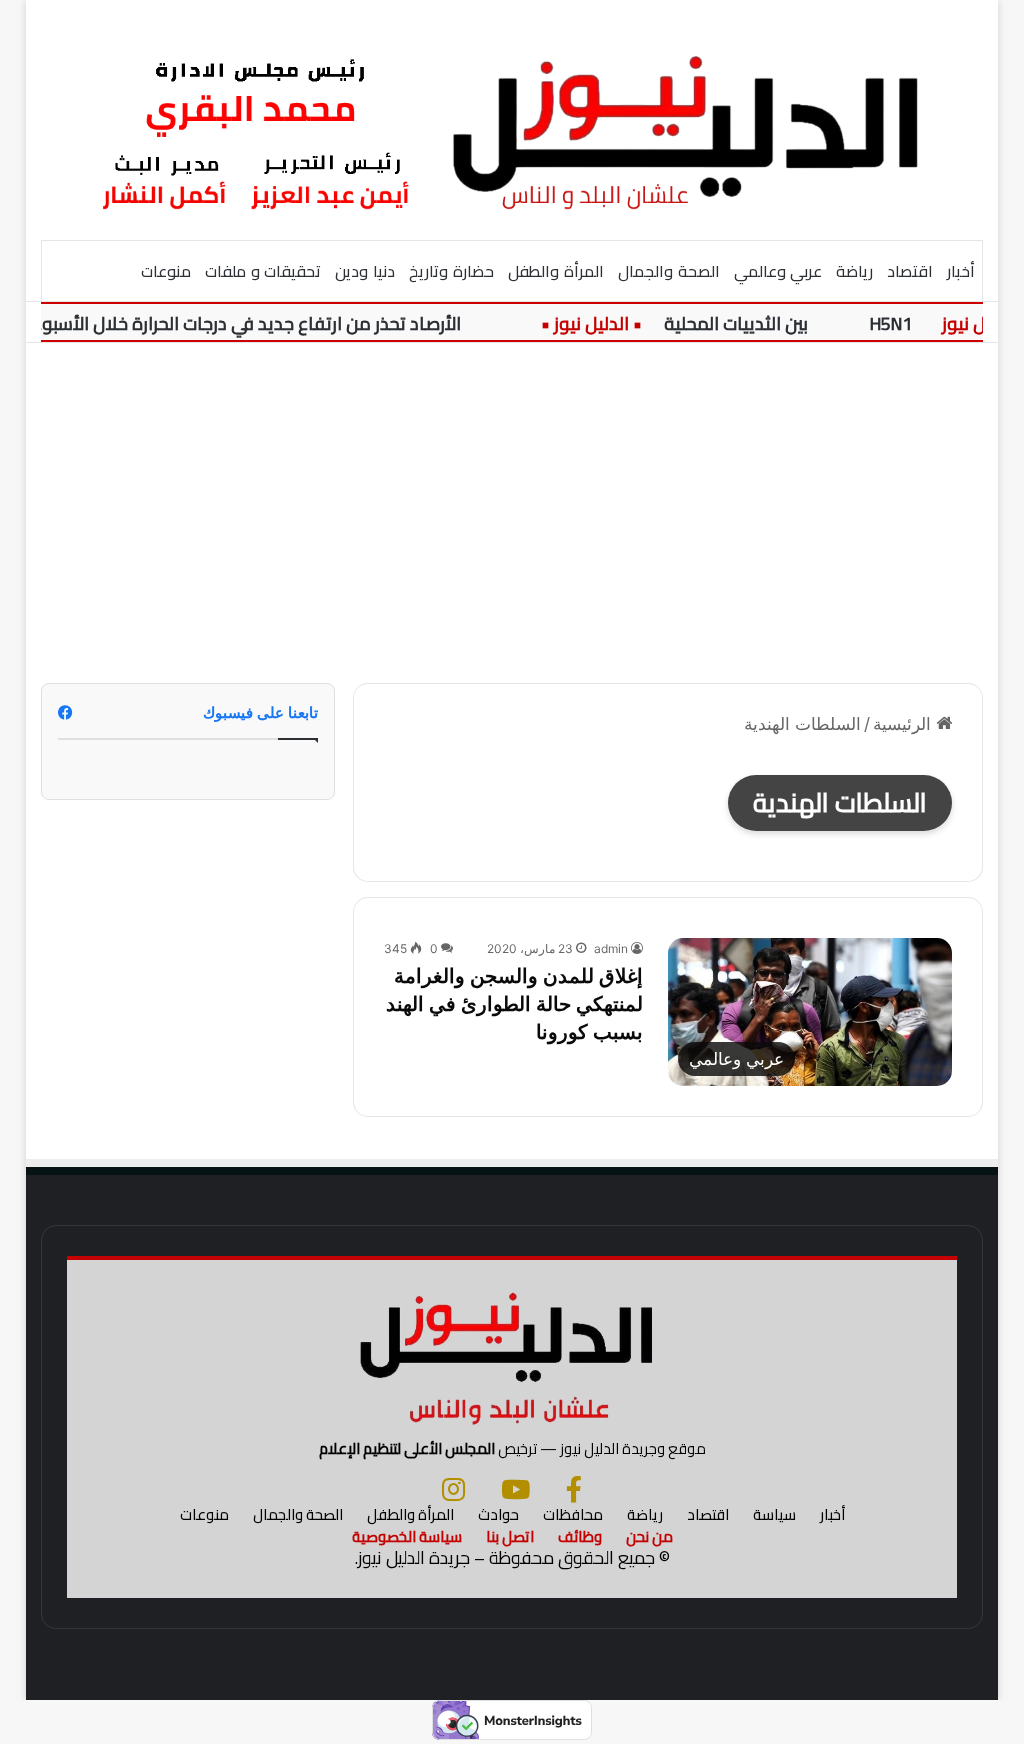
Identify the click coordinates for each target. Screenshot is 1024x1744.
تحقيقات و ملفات (263, 271)
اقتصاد (910, 271)
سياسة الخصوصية (407, 1536)
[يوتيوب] (515, 1489)
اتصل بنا (510, 1536)
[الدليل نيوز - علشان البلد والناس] (512, 119)
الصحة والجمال (669, 271)
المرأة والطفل (556, 271)
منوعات (166, 271)
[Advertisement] (511, 513)
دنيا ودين (365, 271)
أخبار (961, 271)
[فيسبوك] (574, 1489)
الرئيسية (904, 724)
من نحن (649, 1536)
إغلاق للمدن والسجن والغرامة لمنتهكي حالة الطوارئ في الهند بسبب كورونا (514, 1004)
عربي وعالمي (778, 271)
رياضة (854, 271)
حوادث (498, 1514)
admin (611, 948)
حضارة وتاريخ (451, 271)
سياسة (774, 1514)
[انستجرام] (453, 1489)
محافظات (573, 1514)
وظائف (580, 1536)
